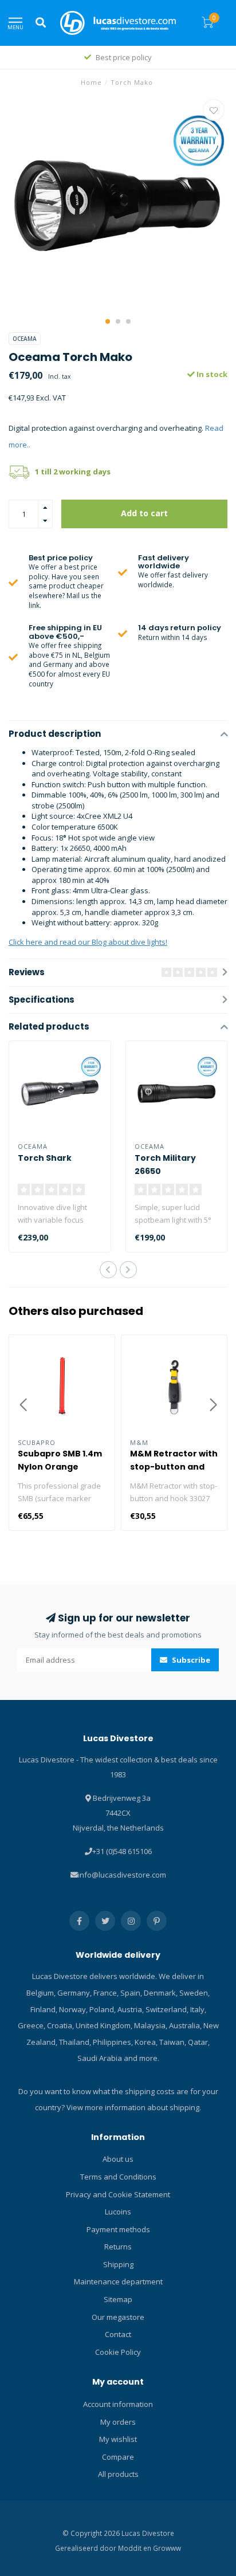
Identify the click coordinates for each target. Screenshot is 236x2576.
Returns (118, 2247)
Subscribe (190, 1660)
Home (91, 82)
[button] (108, 321)
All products (118, 2474)
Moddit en (135, 2548)
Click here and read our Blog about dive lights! (88, 942)
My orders (118, 2422)
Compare (118, 2457)
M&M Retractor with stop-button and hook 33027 (174, 1467)
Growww (167, 2548)
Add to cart (144, 513)
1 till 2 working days (73, 472)
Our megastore (118, 2317)
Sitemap (118, 2299)
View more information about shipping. (134, 2107)
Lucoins (118, 2212)
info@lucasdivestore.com (122, 1875)
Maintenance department (118, 2282)
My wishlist (118, 2439)
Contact (118, 2334)
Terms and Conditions (118, 2177)
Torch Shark (45, 1158)
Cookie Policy (118, 2352)
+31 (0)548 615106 (122, 1851)
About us (118, 2159)
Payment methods (118, 2229)
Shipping (118, 2264)
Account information (118, 2404)
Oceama (25, 339)
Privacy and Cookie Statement (118, 2194)
